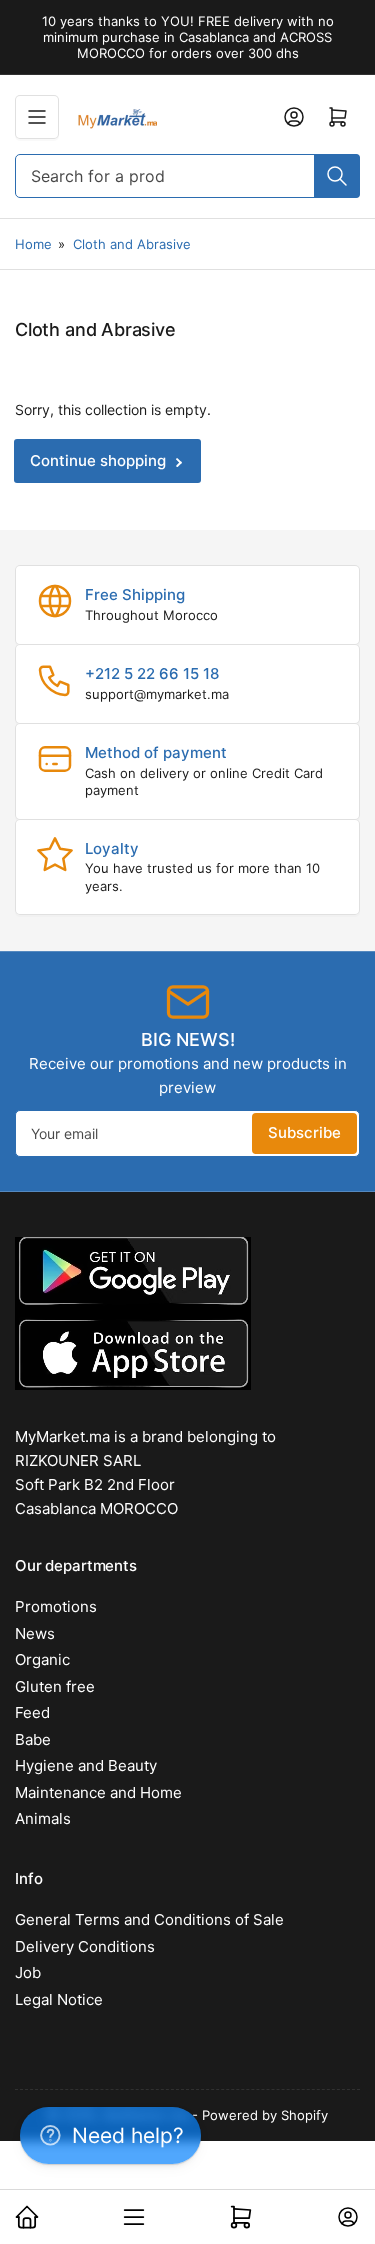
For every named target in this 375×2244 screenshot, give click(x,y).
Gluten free (55, 1686)
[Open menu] (37, 117)
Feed (32, 1712)
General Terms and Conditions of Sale (149, 1919)
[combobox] (187, 176)
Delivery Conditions (85, 1946)
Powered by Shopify (265, 2115)
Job (28, 1972)
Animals (43, 1818)
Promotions (56, 1606)
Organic (42, 1659)
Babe (33, 1739)
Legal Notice (59, 1999)
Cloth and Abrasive (132, 244)
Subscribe (304, 1132)
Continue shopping (98, 460)
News (35, 1633)
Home (33, 244)
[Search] (337, 176)
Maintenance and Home (98, 1792)
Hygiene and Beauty (86, 1765)
